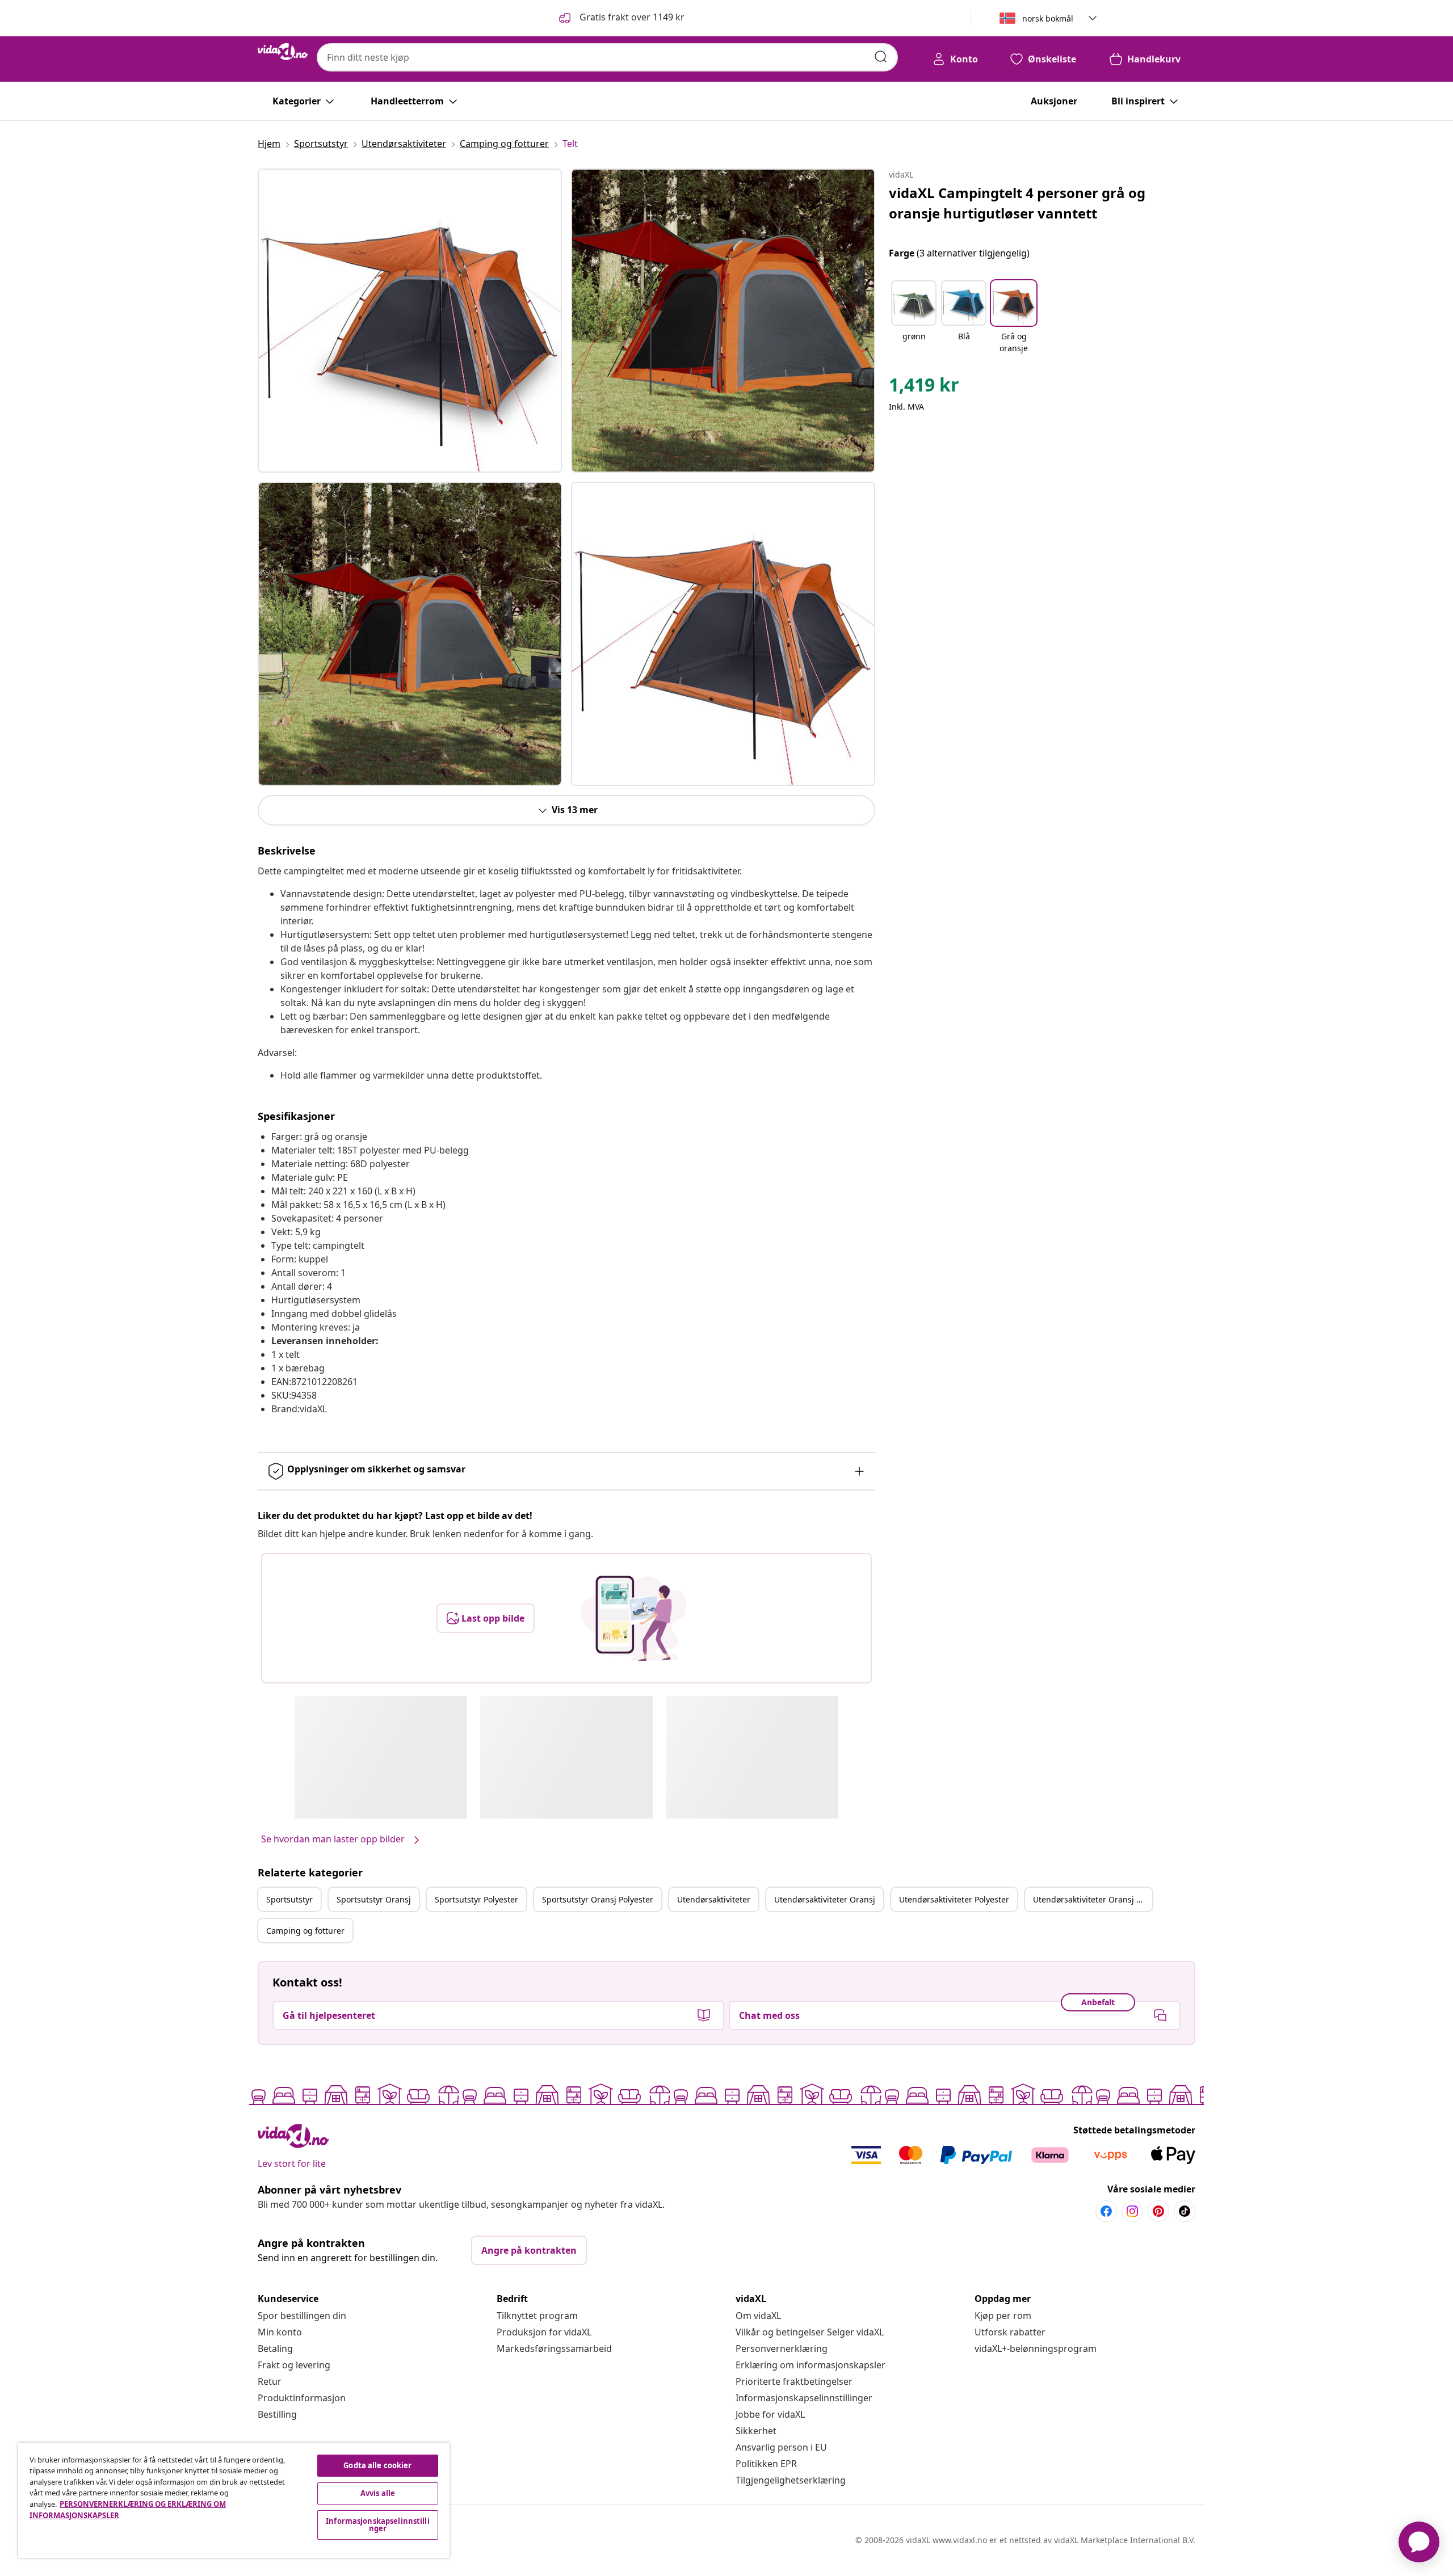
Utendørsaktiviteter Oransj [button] (825, 1899)
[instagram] (1132, 2211)
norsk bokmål (1048, 18)
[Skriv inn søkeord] (881, 57)
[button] (621, 18)
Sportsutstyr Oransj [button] (374, 1899)
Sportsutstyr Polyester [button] (476, 1899)
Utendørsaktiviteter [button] (714, 1899)
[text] (924, 388)
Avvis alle (378, 2493)
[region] (234, 2500)
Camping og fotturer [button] (305, 1931)
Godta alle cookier (377, 2465)
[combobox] (607, 57)
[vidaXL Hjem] (283, 52)
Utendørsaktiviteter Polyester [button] (954, 1899)
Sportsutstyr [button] (289, 1899)
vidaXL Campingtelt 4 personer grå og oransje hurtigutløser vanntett (1017, 203)
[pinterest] (1158, 2211)
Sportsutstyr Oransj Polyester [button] (598, 1899)
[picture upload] (634, 1618)
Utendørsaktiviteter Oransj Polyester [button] (1093, 1899)
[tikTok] (1185, 2211)
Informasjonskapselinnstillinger (804, 2398)
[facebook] (1106, 2211)
